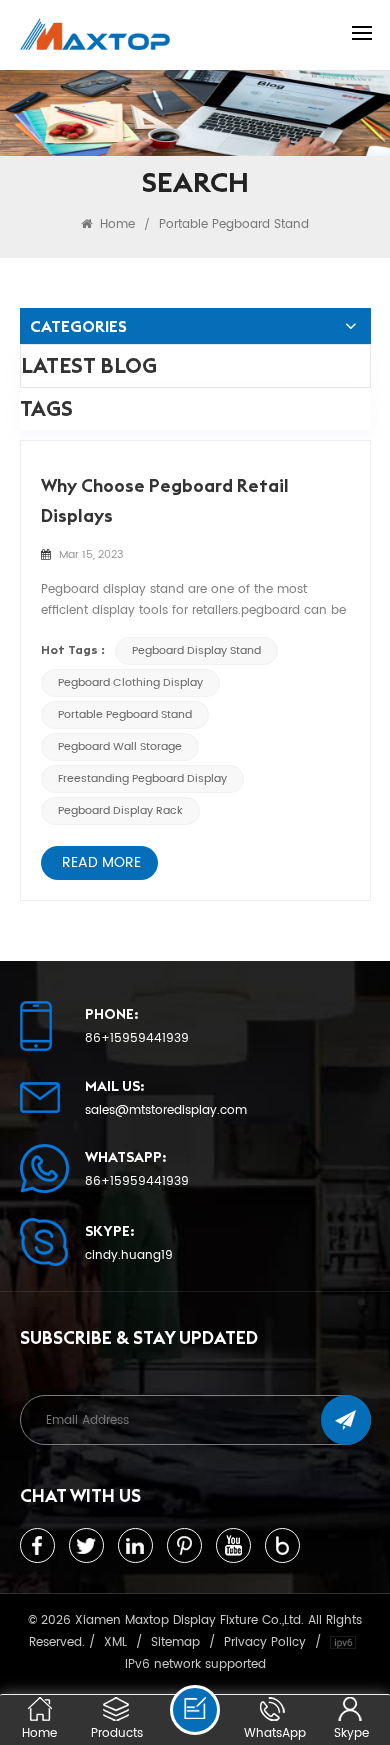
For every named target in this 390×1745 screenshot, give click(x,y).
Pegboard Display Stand (196, 651)
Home (115, 224)
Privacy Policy (265, 1642)
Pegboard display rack (120, 811)
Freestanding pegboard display (142, 779)
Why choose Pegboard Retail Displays (165, 500)
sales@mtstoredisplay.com (166, 1111)
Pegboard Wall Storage (120, 747)
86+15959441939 (137, 1039)
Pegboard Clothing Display (130, 683)
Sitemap (175, 1642)
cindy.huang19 (129, 1256)
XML (115, 1642)
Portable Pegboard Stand (125, 715)
